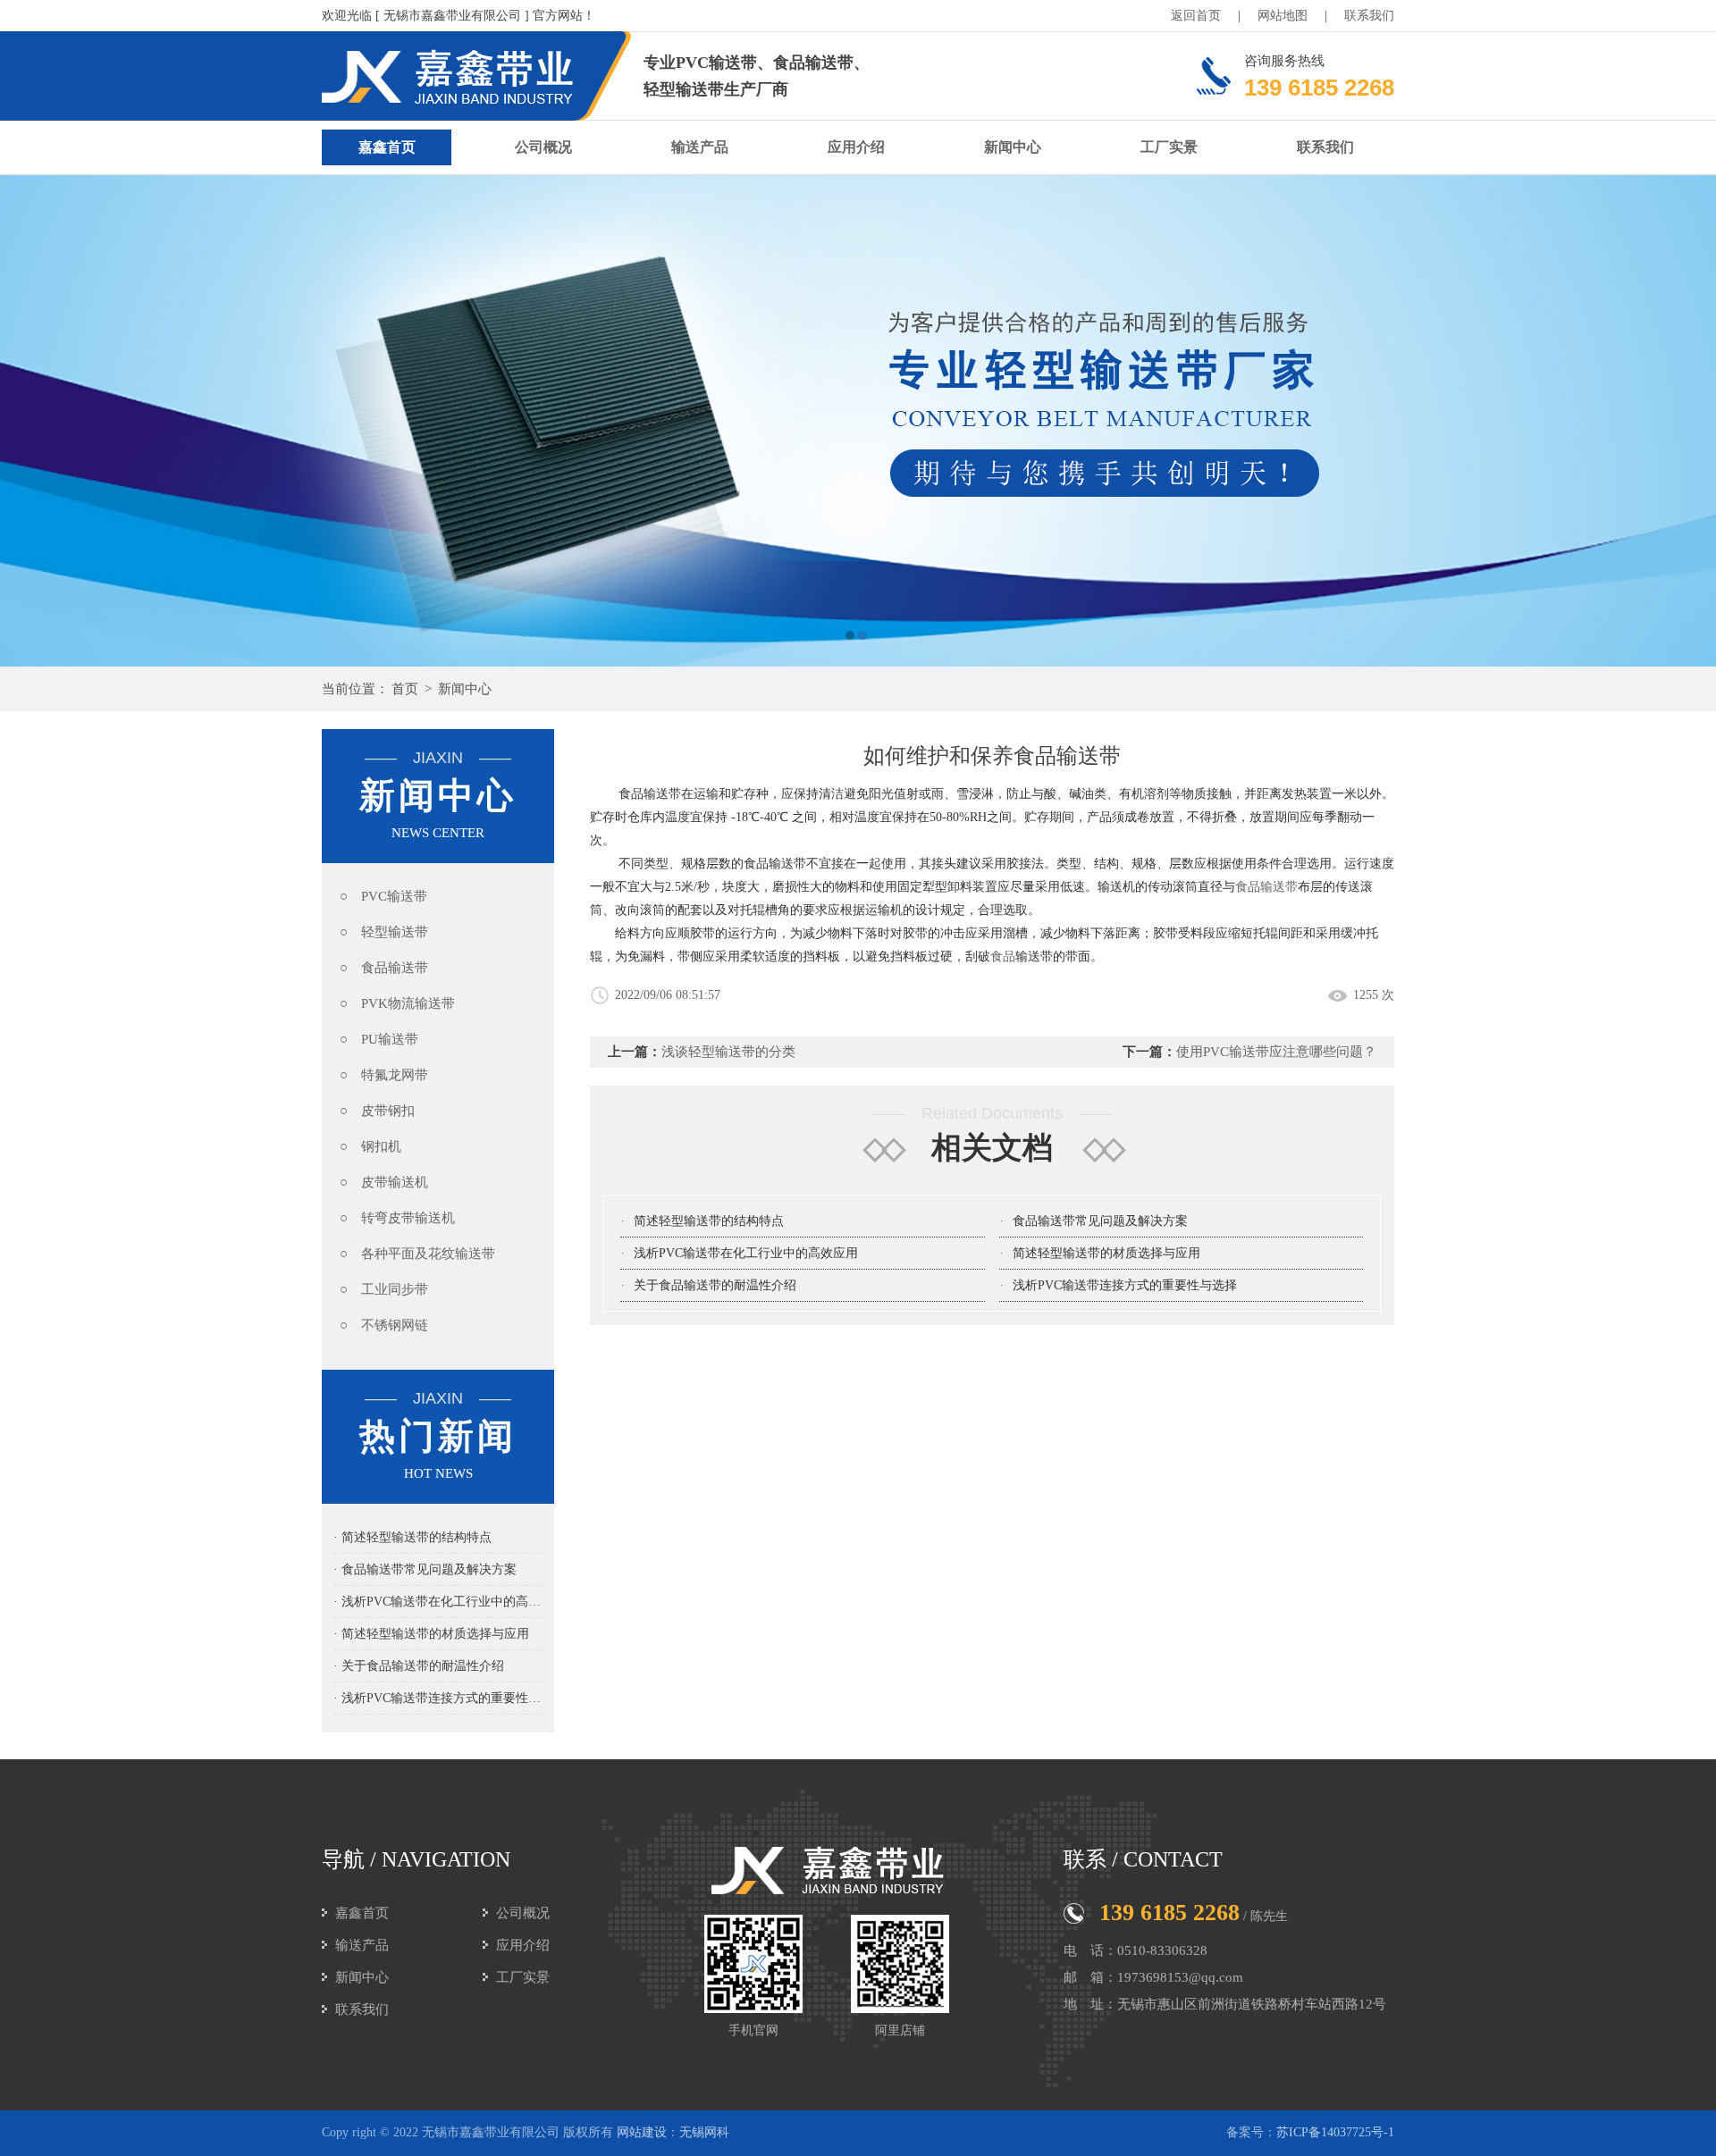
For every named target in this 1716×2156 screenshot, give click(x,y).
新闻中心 (1013, 147)
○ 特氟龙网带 (384, 1075)
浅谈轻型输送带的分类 (728, 1052)
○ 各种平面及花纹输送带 (417, 1254)
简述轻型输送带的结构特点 (709, 1221)
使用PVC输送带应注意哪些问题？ (1276, 1052)
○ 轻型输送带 (384, 932)
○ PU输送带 (379, 1039)
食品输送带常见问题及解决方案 (1100, 1221)
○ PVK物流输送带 (397, 1003)
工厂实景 (1169, 147)
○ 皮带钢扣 (377, 1111)
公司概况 (543, 147)
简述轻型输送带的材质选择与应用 (1106, 1253)
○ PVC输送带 (383, 896)
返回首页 (1196, 16)
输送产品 (700, 147)
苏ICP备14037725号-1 (1335, 2132)
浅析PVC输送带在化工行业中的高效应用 (746, 1253)
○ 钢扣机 (370, 1146)
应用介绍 (856, 147)
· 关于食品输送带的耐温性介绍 (419, 1666)
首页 (405, 689)
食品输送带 (1266, 887)
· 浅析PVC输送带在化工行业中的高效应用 (438, 1602)
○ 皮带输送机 (384, 1182)
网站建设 (642, 2132)
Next (1685, 421)
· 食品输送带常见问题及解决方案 (425, 1569)
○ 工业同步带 (384, 1289)
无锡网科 (704, 2132)
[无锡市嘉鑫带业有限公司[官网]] (858, 421)
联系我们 (1369, 16)
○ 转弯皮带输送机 (397, 1218)
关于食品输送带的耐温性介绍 (715, 1285)
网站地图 (1283, 16)
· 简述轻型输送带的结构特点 (412, 1537)
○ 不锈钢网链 (384, 1325)
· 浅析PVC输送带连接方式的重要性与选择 (438, 1698)
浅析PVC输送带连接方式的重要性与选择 (1125, 1285)
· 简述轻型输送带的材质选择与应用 (431, 1634)
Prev (31, 421)
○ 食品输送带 (384, 968)
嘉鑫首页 (387, 147)
